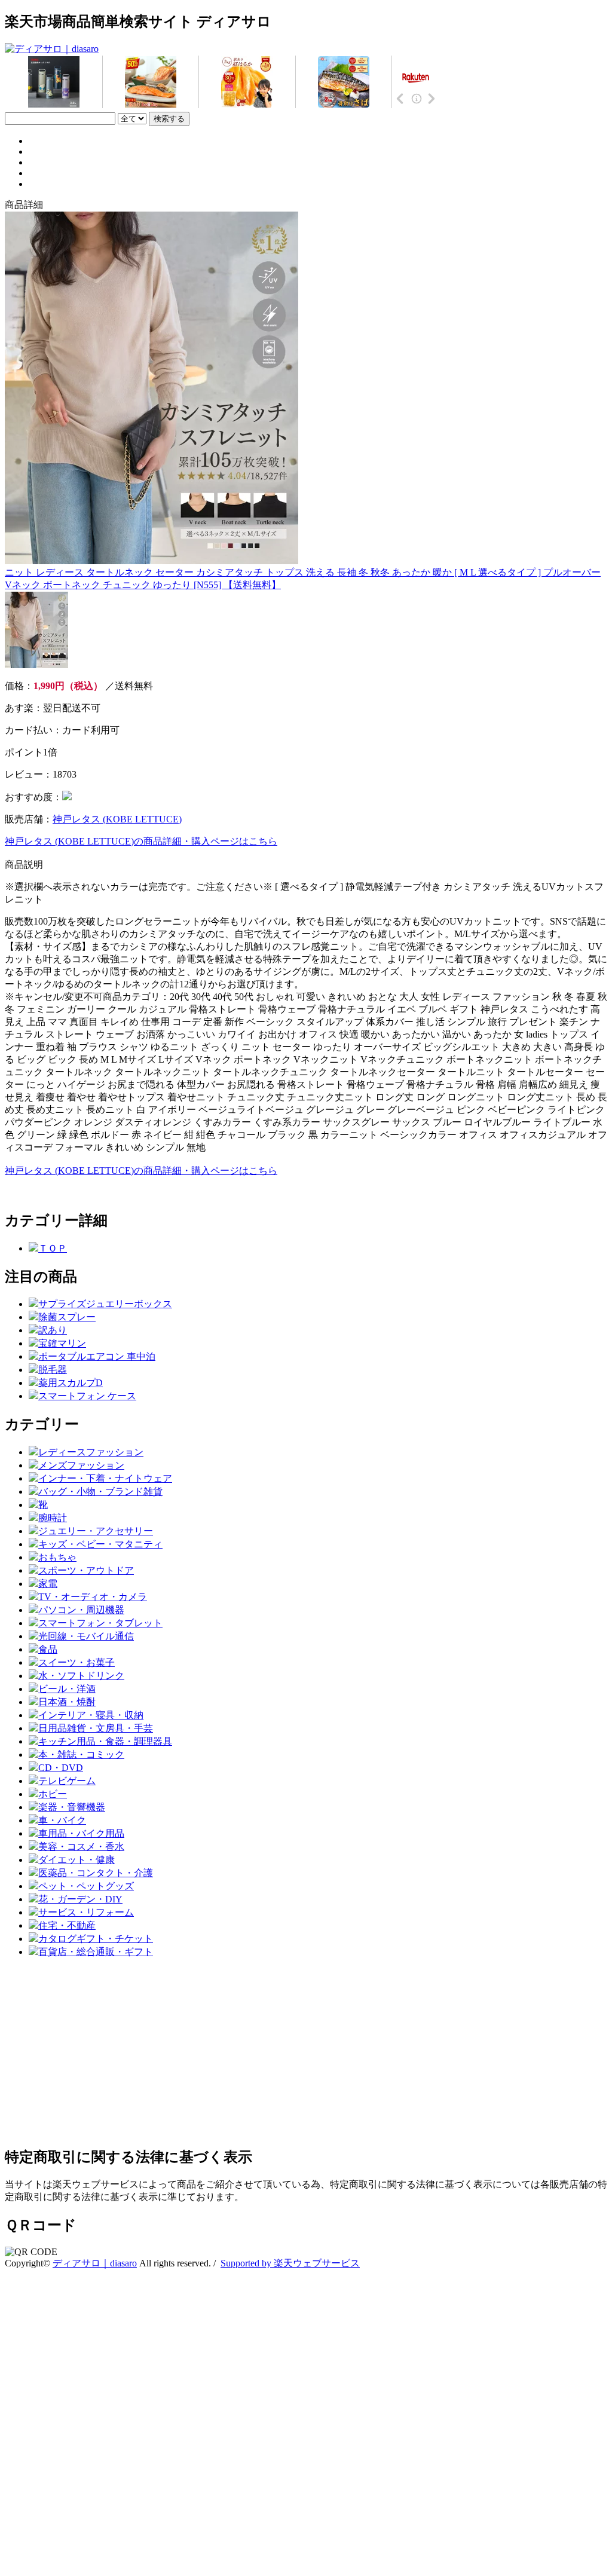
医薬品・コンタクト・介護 (96, 1873)
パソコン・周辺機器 (81, 1610)
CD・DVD (61, 1768)
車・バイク (62, 1820)
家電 (48, 1584)
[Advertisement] (306, 2052)
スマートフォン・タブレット (100, 1623)
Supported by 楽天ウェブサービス (290, 2263)
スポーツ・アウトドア (86, 1570)
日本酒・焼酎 (67, 1702)
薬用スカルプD (71, 1383)
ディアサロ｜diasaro (95, 2263)
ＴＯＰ (53, 1248)
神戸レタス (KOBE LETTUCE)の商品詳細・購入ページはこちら (141, 841)
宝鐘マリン (62, 1343)
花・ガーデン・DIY (80, 1899)
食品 (48, 1649)
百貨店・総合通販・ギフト (96, 1952)
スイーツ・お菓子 (76, 1662)
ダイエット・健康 (76, 1860)
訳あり (53, 1330)
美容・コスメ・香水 (81, 1847)
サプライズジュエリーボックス (105, 1304)
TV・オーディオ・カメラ (93, 1597)
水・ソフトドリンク (81, 1676)
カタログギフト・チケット (96, 1939)
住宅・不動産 (67, 1925)
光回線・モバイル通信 (86, 1636)
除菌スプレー (67, 1317)
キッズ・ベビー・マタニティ (100, 1544)
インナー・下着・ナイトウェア (105, 1478)
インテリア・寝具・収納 (91, 1715)
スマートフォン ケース (87, 1396)
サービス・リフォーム (86, 1912)
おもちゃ (57, 1557)
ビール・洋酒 (67, 1689)
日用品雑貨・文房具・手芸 (96, 1728)
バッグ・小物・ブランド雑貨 (100, 1492)
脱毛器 (53, 1370)
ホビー (53, 1794)
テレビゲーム (67, 1781)
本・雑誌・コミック (81, 1754)
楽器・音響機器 (72, 1807)
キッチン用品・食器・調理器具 (105, 1741)
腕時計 (53, 1518)
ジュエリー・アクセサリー (96, 1531)
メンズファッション (81, 1465)
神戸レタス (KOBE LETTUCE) (117, 819)
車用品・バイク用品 (81, 1833)
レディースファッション (91, 1452)
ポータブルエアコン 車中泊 (97, 1356)
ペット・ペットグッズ (86, 1886)
